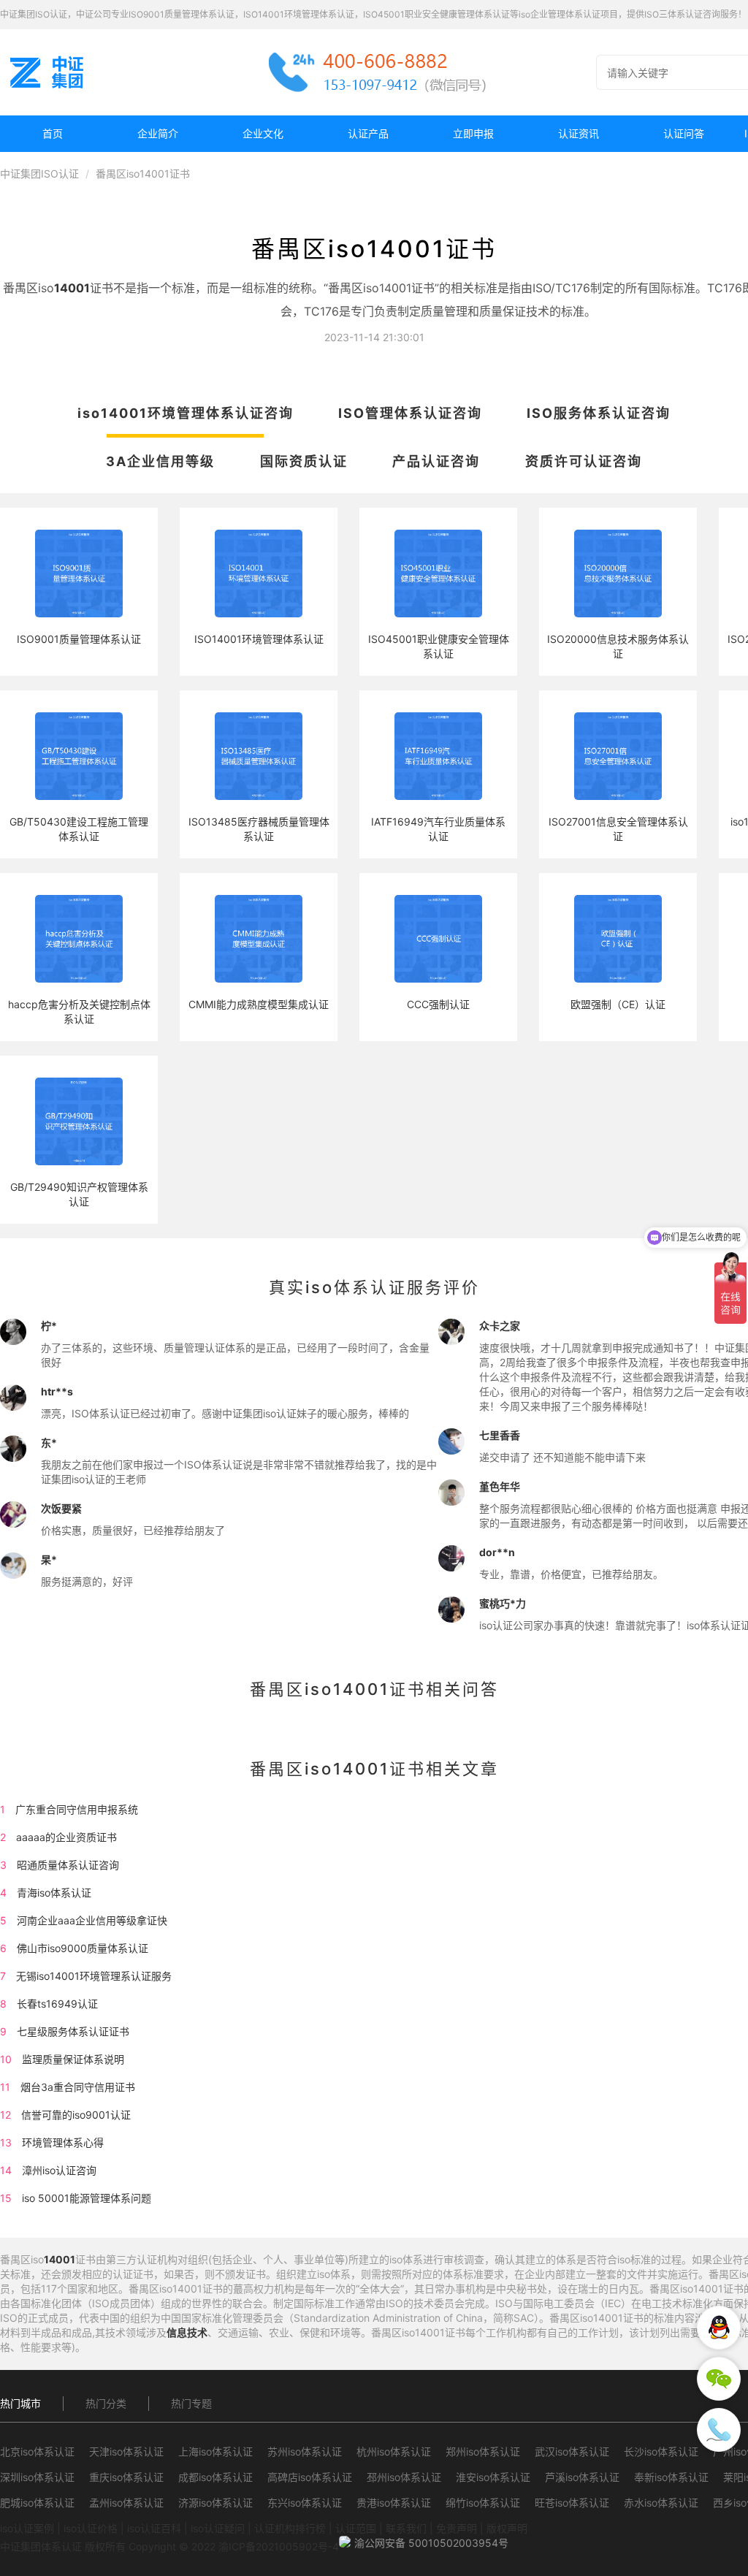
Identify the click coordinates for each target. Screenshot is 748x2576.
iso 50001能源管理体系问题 (87, 2198)
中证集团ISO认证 (39, 174)
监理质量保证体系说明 (73, 2059)
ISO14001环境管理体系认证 (259, 639)
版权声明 (507, 2528)
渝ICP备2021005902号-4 (279, 2546)
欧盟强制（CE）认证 (618, 1004)
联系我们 (406, 2528)
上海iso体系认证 (215, 2451)
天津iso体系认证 (126, 2451)
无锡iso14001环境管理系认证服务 (94, 1976)
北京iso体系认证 (37, 2451)
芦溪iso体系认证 (582, 2477)
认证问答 (684, 133)
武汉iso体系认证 (572, 2451)
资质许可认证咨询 (584, 461)
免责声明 (457, 2528)
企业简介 (158, 133)
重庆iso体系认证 (126, 2477)
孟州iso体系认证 (126, 2503)
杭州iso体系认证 (394, 2451)
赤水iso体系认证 (661, 2503)
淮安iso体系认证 (493, 2477)
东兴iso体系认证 (305, 2503)
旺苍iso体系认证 (572, 2503)
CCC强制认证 (438, 1004)
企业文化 (263, 133)
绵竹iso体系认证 (483, 2503)
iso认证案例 (27, 2528)
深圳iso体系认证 (37, 2477)
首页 (53, 133)
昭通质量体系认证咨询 (68, 1865)
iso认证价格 (91, 2528)
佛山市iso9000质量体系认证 (83, 1948)
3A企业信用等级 (160, 461)
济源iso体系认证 (215, 2503)
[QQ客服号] (719, 2328)
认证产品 (368, 133)
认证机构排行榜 (290, 2528)
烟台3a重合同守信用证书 (78, 2087)
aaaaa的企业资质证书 (66, 1837)
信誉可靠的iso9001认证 (76, 2115)
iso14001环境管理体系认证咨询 (186, 413)
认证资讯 (579, 133)
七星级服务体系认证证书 (73, 2031)
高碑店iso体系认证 (310, 2477)
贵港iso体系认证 (394, 2503)
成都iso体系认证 (215, 2477)
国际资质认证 (304, 461)
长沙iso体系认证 (661, 2451)
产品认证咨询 (436, 461)
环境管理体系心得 (63, 2142)
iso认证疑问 (218, 2528)
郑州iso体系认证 (483, 2451)
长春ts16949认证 (57, 2004)
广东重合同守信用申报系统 (77, 1809)
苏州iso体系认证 (305, 2451)
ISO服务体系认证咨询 (599, 413)
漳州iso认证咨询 (59, 2170)
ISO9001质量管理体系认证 (79, 639)
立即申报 (473, 133)
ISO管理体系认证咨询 (410, 413)
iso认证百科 (154, 2528)
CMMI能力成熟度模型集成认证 (259, 1004)
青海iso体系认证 (54, 1893)
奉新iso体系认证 (671, 2477)
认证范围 (356, 2528)
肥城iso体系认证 (37, 2503)
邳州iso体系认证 (404, 2477)
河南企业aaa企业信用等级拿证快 (92, 1920)
